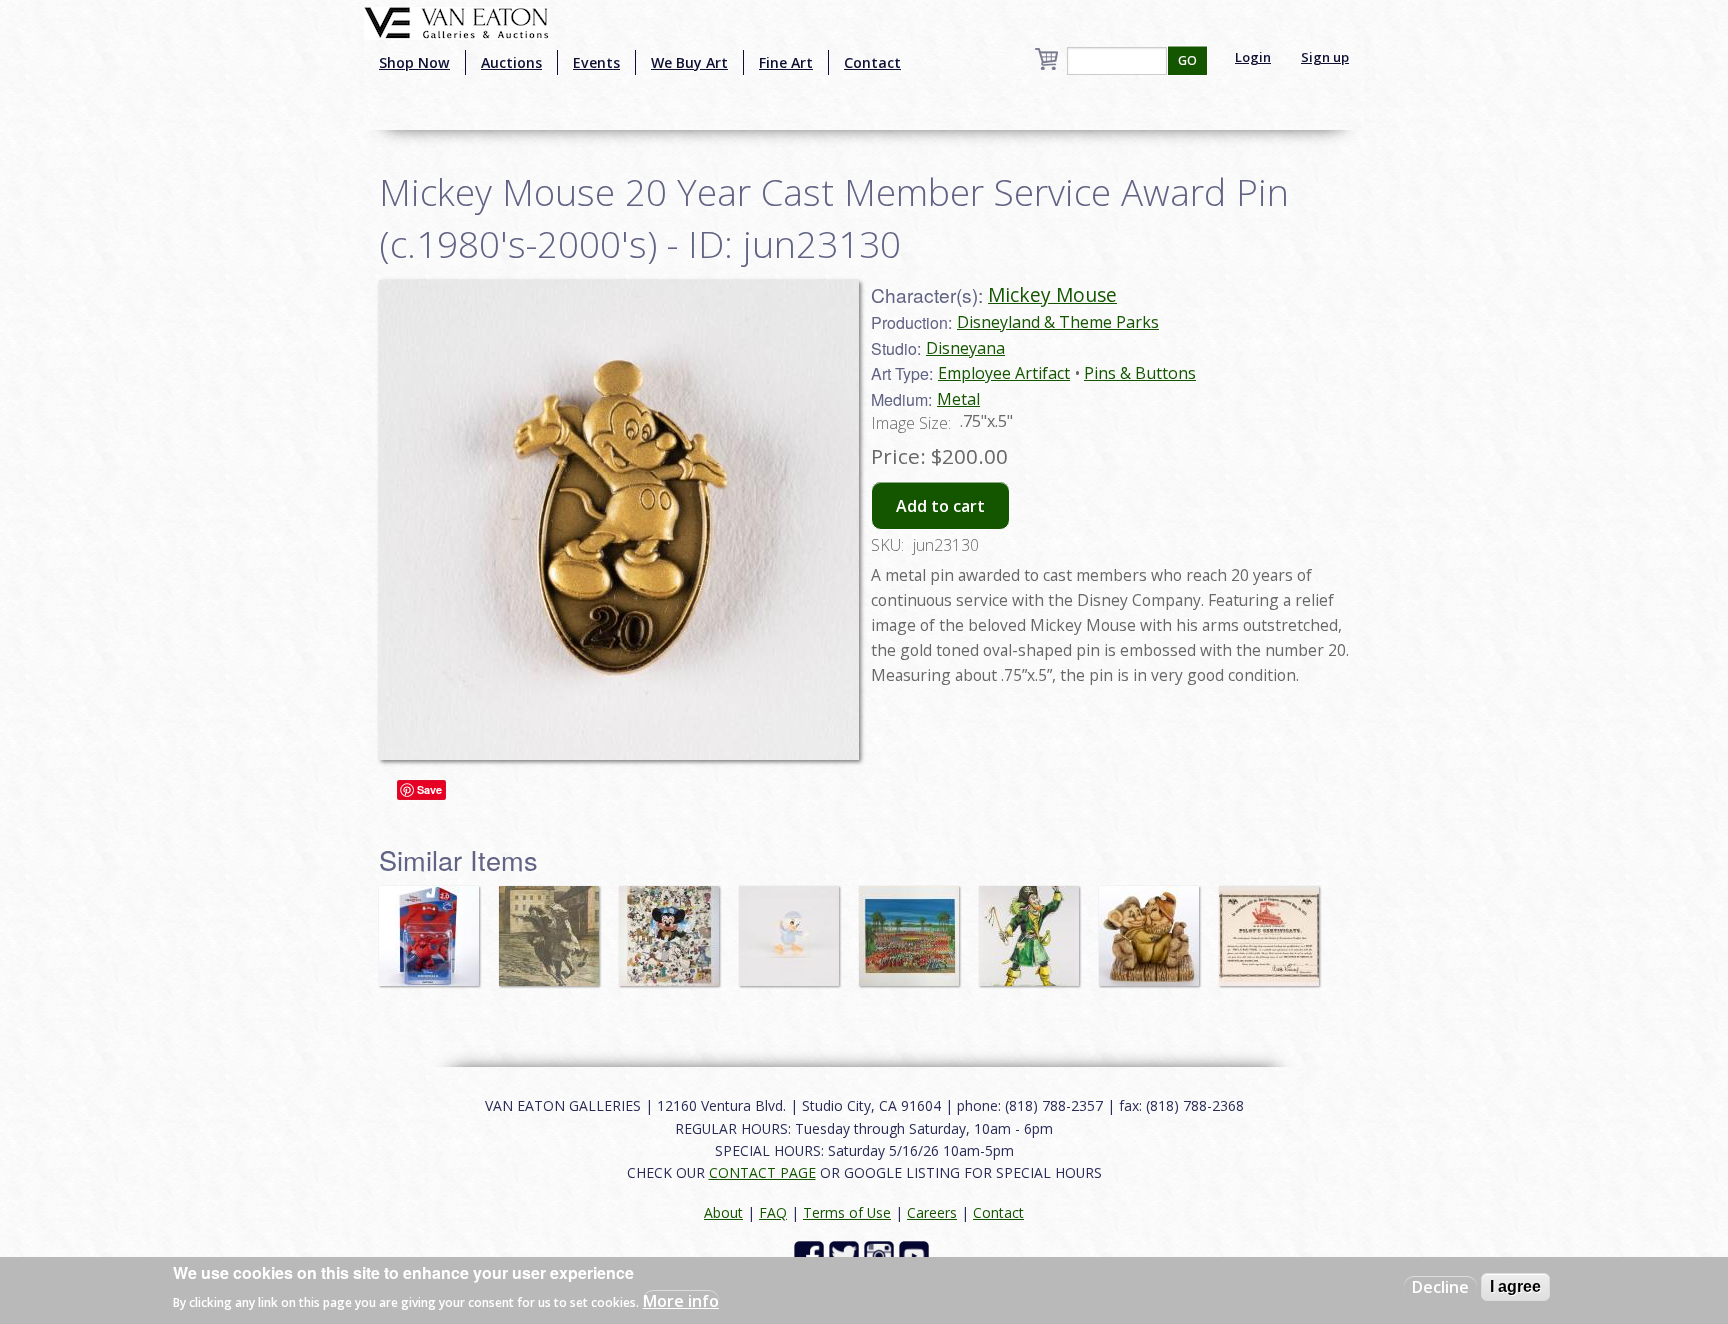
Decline (1440, 1287)
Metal (958, 399)
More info (681, 1300)
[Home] (456, 21)
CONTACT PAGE (762, 1172)
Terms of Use (847, 1212)
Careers (932, 1212)
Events (596, 62)
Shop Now (414, 62)
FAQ (773, 1212)
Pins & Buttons (1140, 373)
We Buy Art (689, 62)
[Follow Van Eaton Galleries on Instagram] (881, 1254)
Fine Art (786, 62)
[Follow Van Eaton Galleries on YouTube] (916, 1254)
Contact (872, 62)
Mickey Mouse (1052, 294)
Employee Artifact (1004, 373)
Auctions (511, 62)
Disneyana (965, 348)
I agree (1515, 1286)
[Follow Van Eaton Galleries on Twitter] (846, 1254)
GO (1187, 60)
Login (1253, 57)
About (723, 1212)
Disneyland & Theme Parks (1058, 322)
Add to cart (940, 506)
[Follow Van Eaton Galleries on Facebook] (811, 1254)
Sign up (1325, 57)
